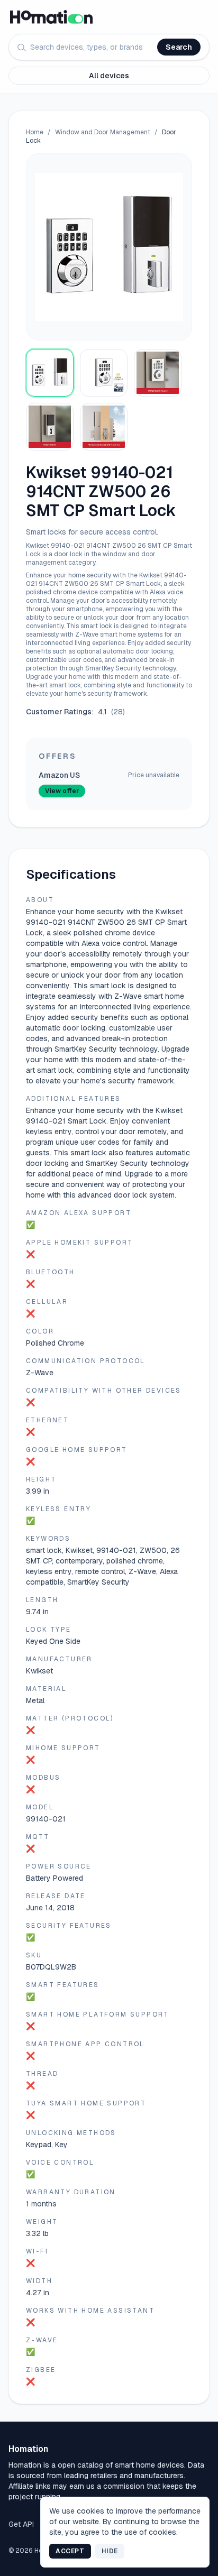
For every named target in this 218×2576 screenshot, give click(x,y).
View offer (62, 791)
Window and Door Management (103, 132)
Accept (70, 2551)
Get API (21, 2524)
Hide (110, 2551)
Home (35, 132)
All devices (109, 76)
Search (179, 47)
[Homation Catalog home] (109, 17)
